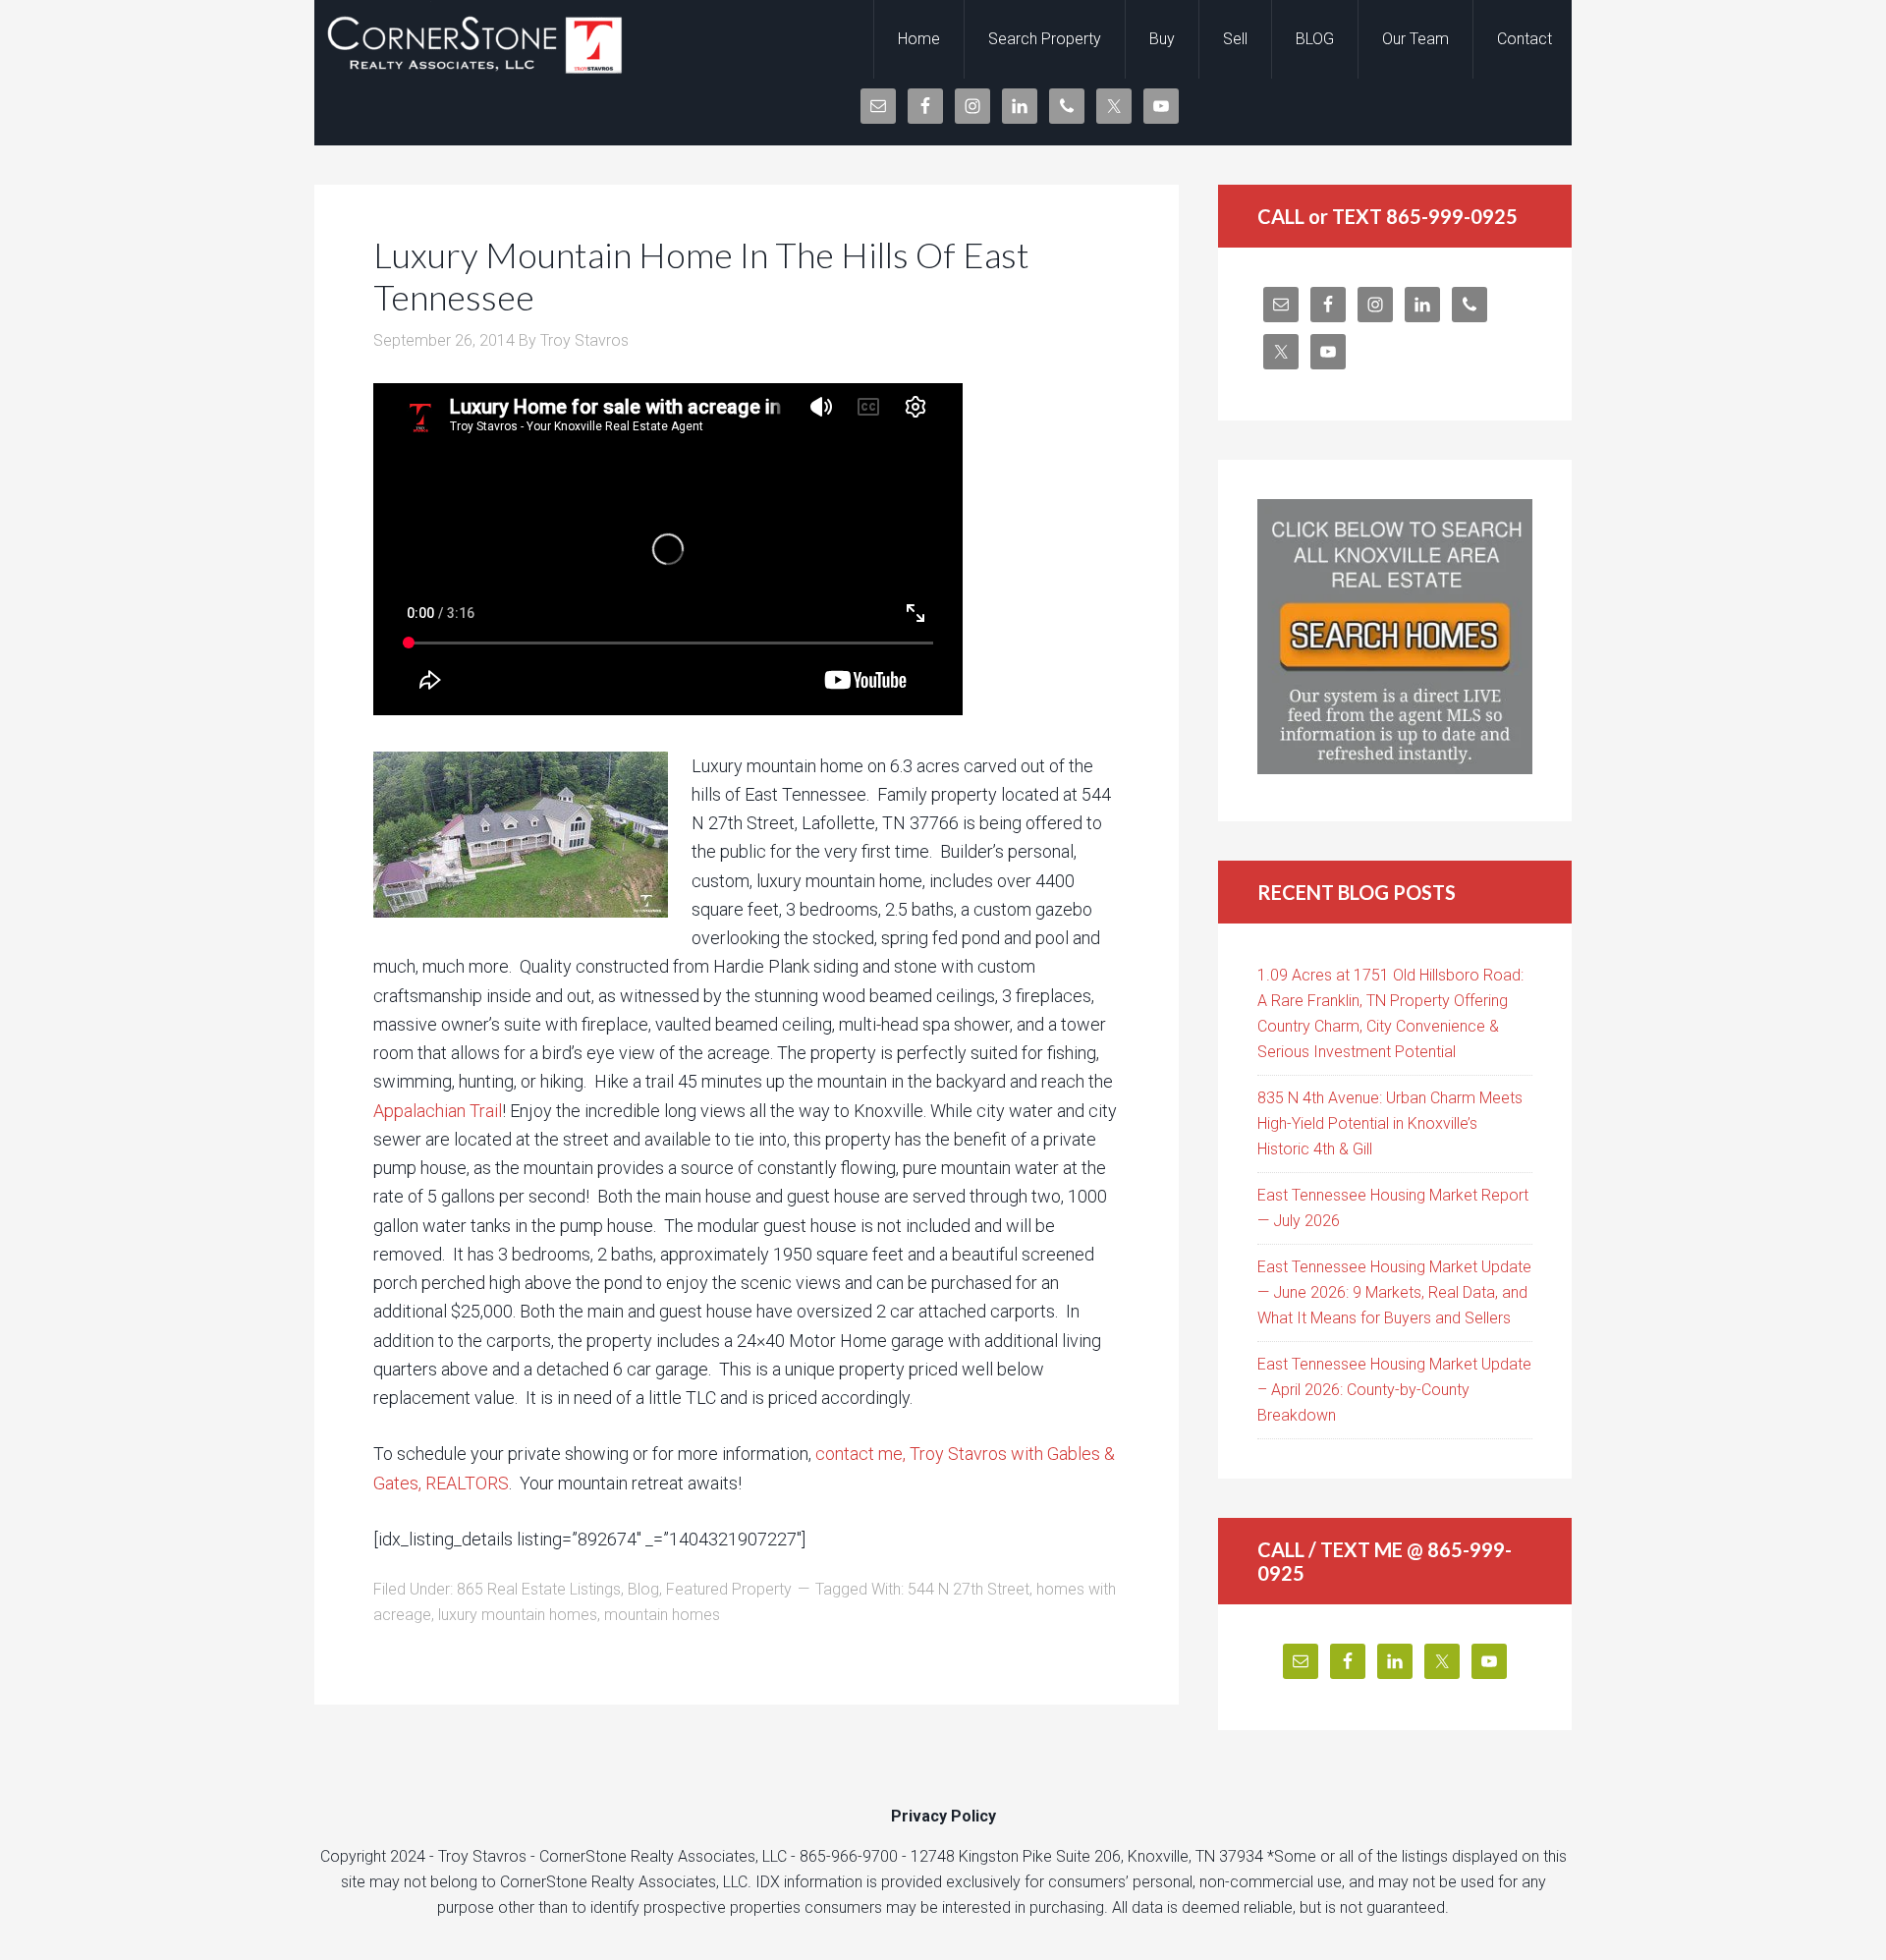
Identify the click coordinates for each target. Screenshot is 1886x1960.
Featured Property (729, 1589)
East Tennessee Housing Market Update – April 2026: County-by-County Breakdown (1394, 1390)
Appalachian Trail (438, 1111)
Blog (643, 1589)
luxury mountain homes (518, 1615)
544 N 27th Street (969, 1589)
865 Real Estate (471, 39)
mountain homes (662, 1615)
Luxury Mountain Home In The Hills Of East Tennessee (701, 276)
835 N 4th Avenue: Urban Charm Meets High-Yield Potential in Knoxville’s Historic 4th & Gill (1390, 1123)
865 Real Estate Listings (539, 1589)
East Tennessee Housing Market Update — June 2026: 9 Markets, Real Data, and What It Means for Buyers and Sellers (1394, 1292)
